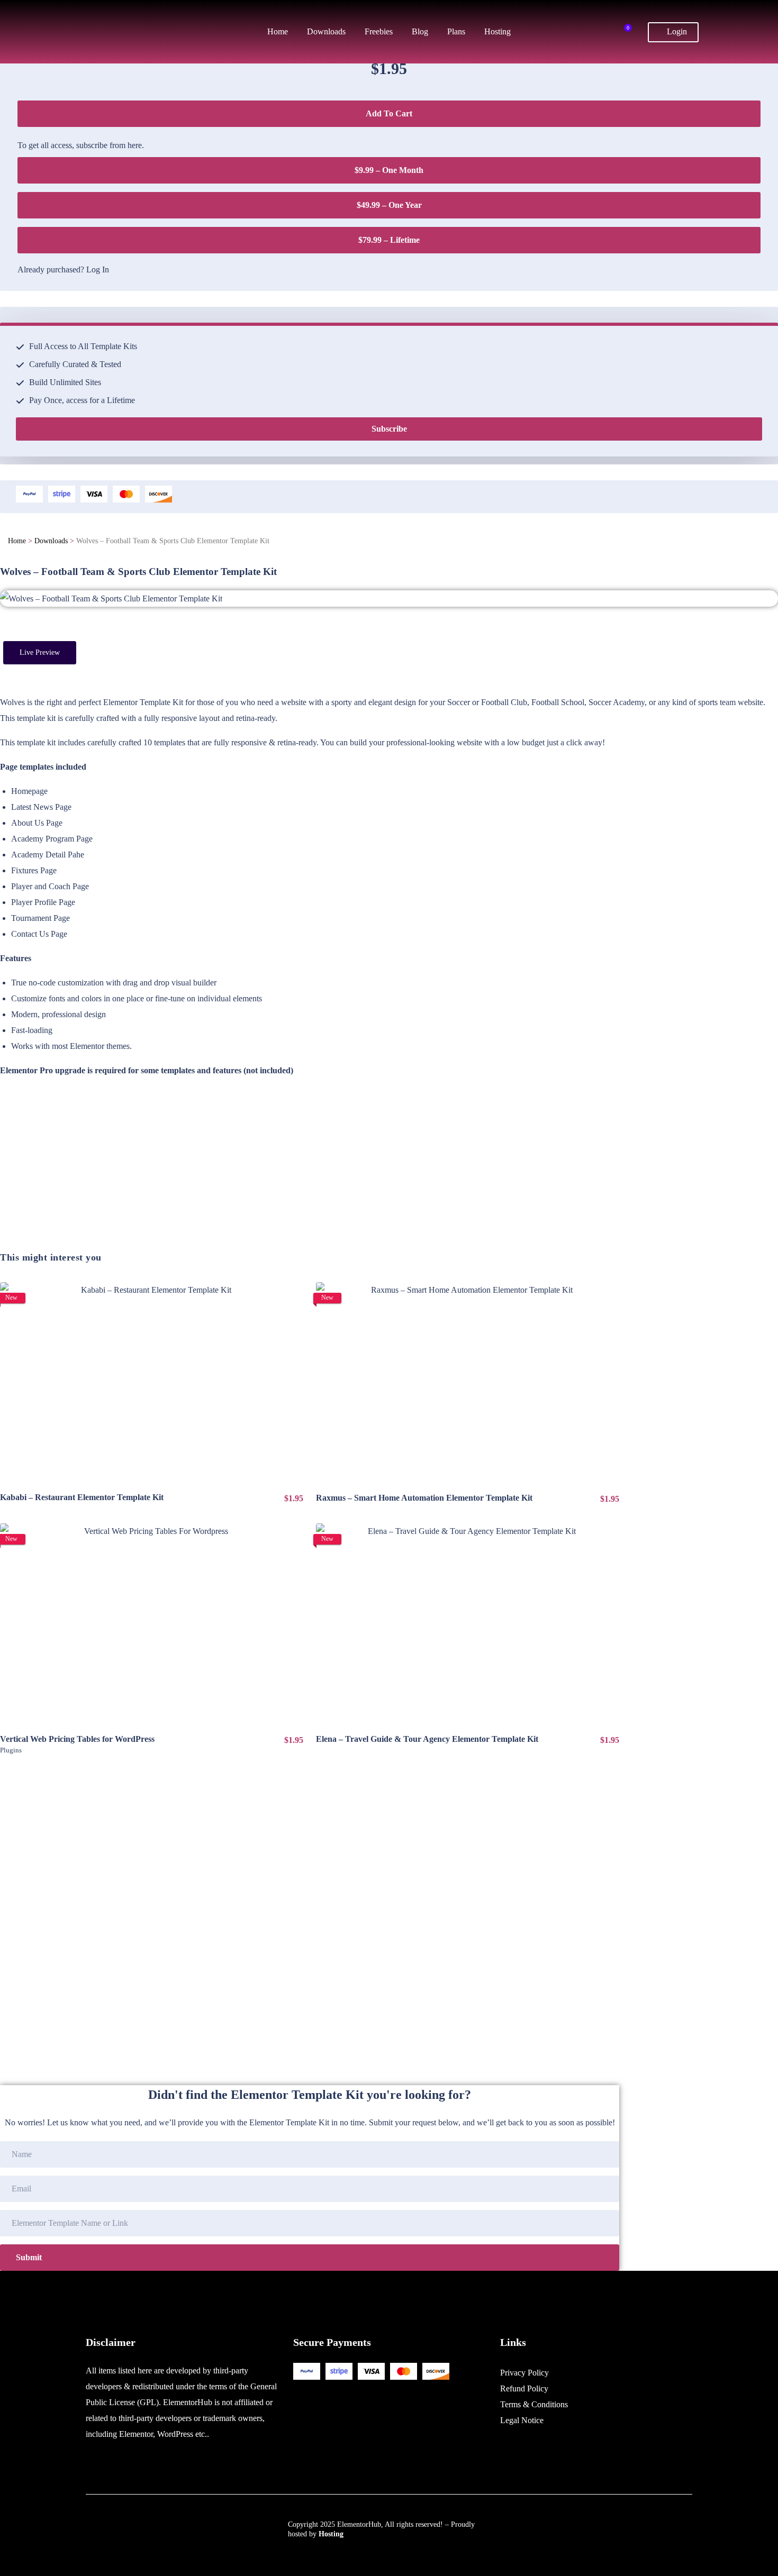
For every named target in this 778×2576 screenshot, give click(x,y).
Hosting (331, 2534)
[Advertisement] (310, 1177)
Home (17, 541)
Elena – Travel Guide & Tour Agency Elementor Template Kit (427, 1739)
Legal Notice (522, 2420)
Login (676, 31)
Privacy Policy (524, 2373)
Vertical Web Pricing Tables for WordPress (77, 1739)
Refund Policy (524, 2388)
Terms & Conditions (534, 2404)
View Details (152, 1383)
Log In (98, 270)
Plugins (11, 1750)
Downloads (51, 541)
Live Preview (40, 652)
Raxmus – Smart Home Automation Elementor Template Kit (424, 1498)
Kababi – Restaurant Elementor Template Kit (82, 1497)
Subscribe (389, 429)
